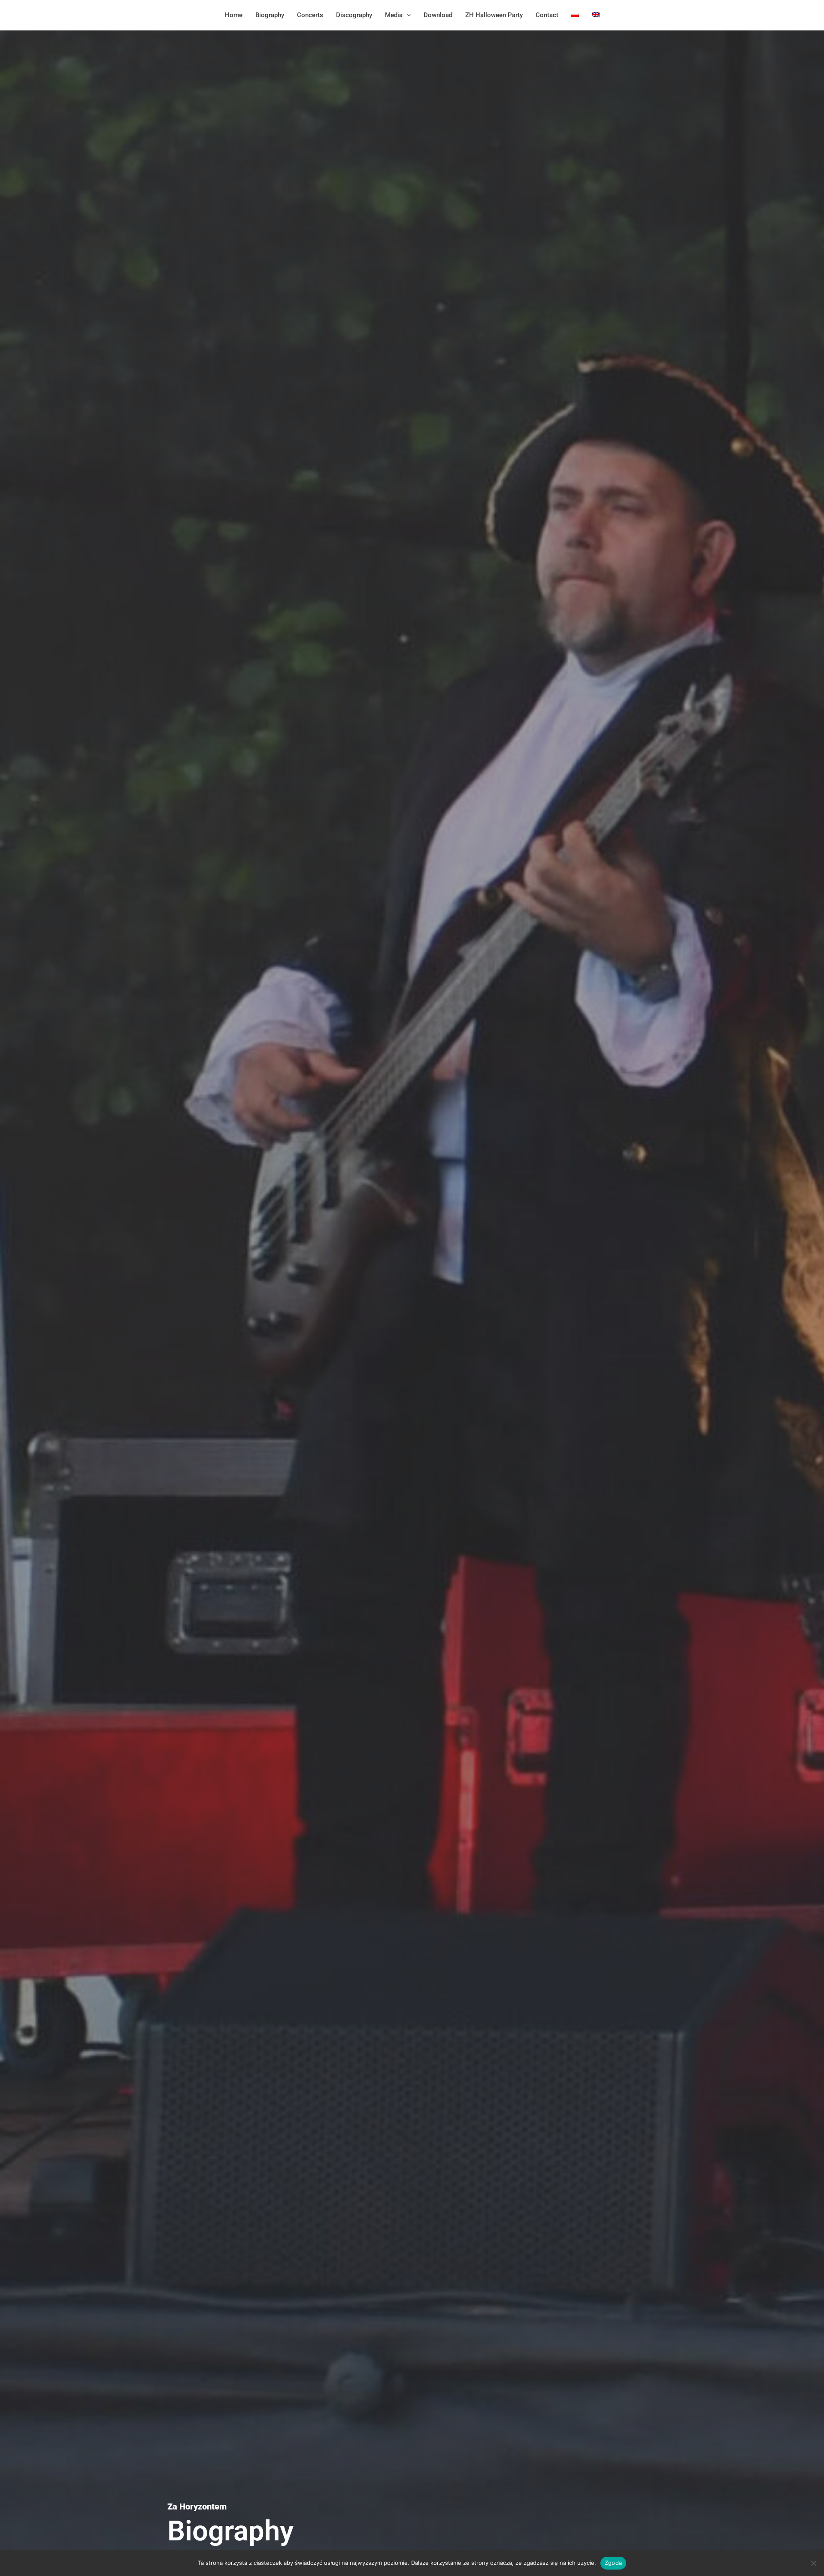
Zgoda (613, 2563)
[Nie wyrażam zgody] (813, 2563)
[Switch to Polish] (575, 15)
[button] (407, 15)
